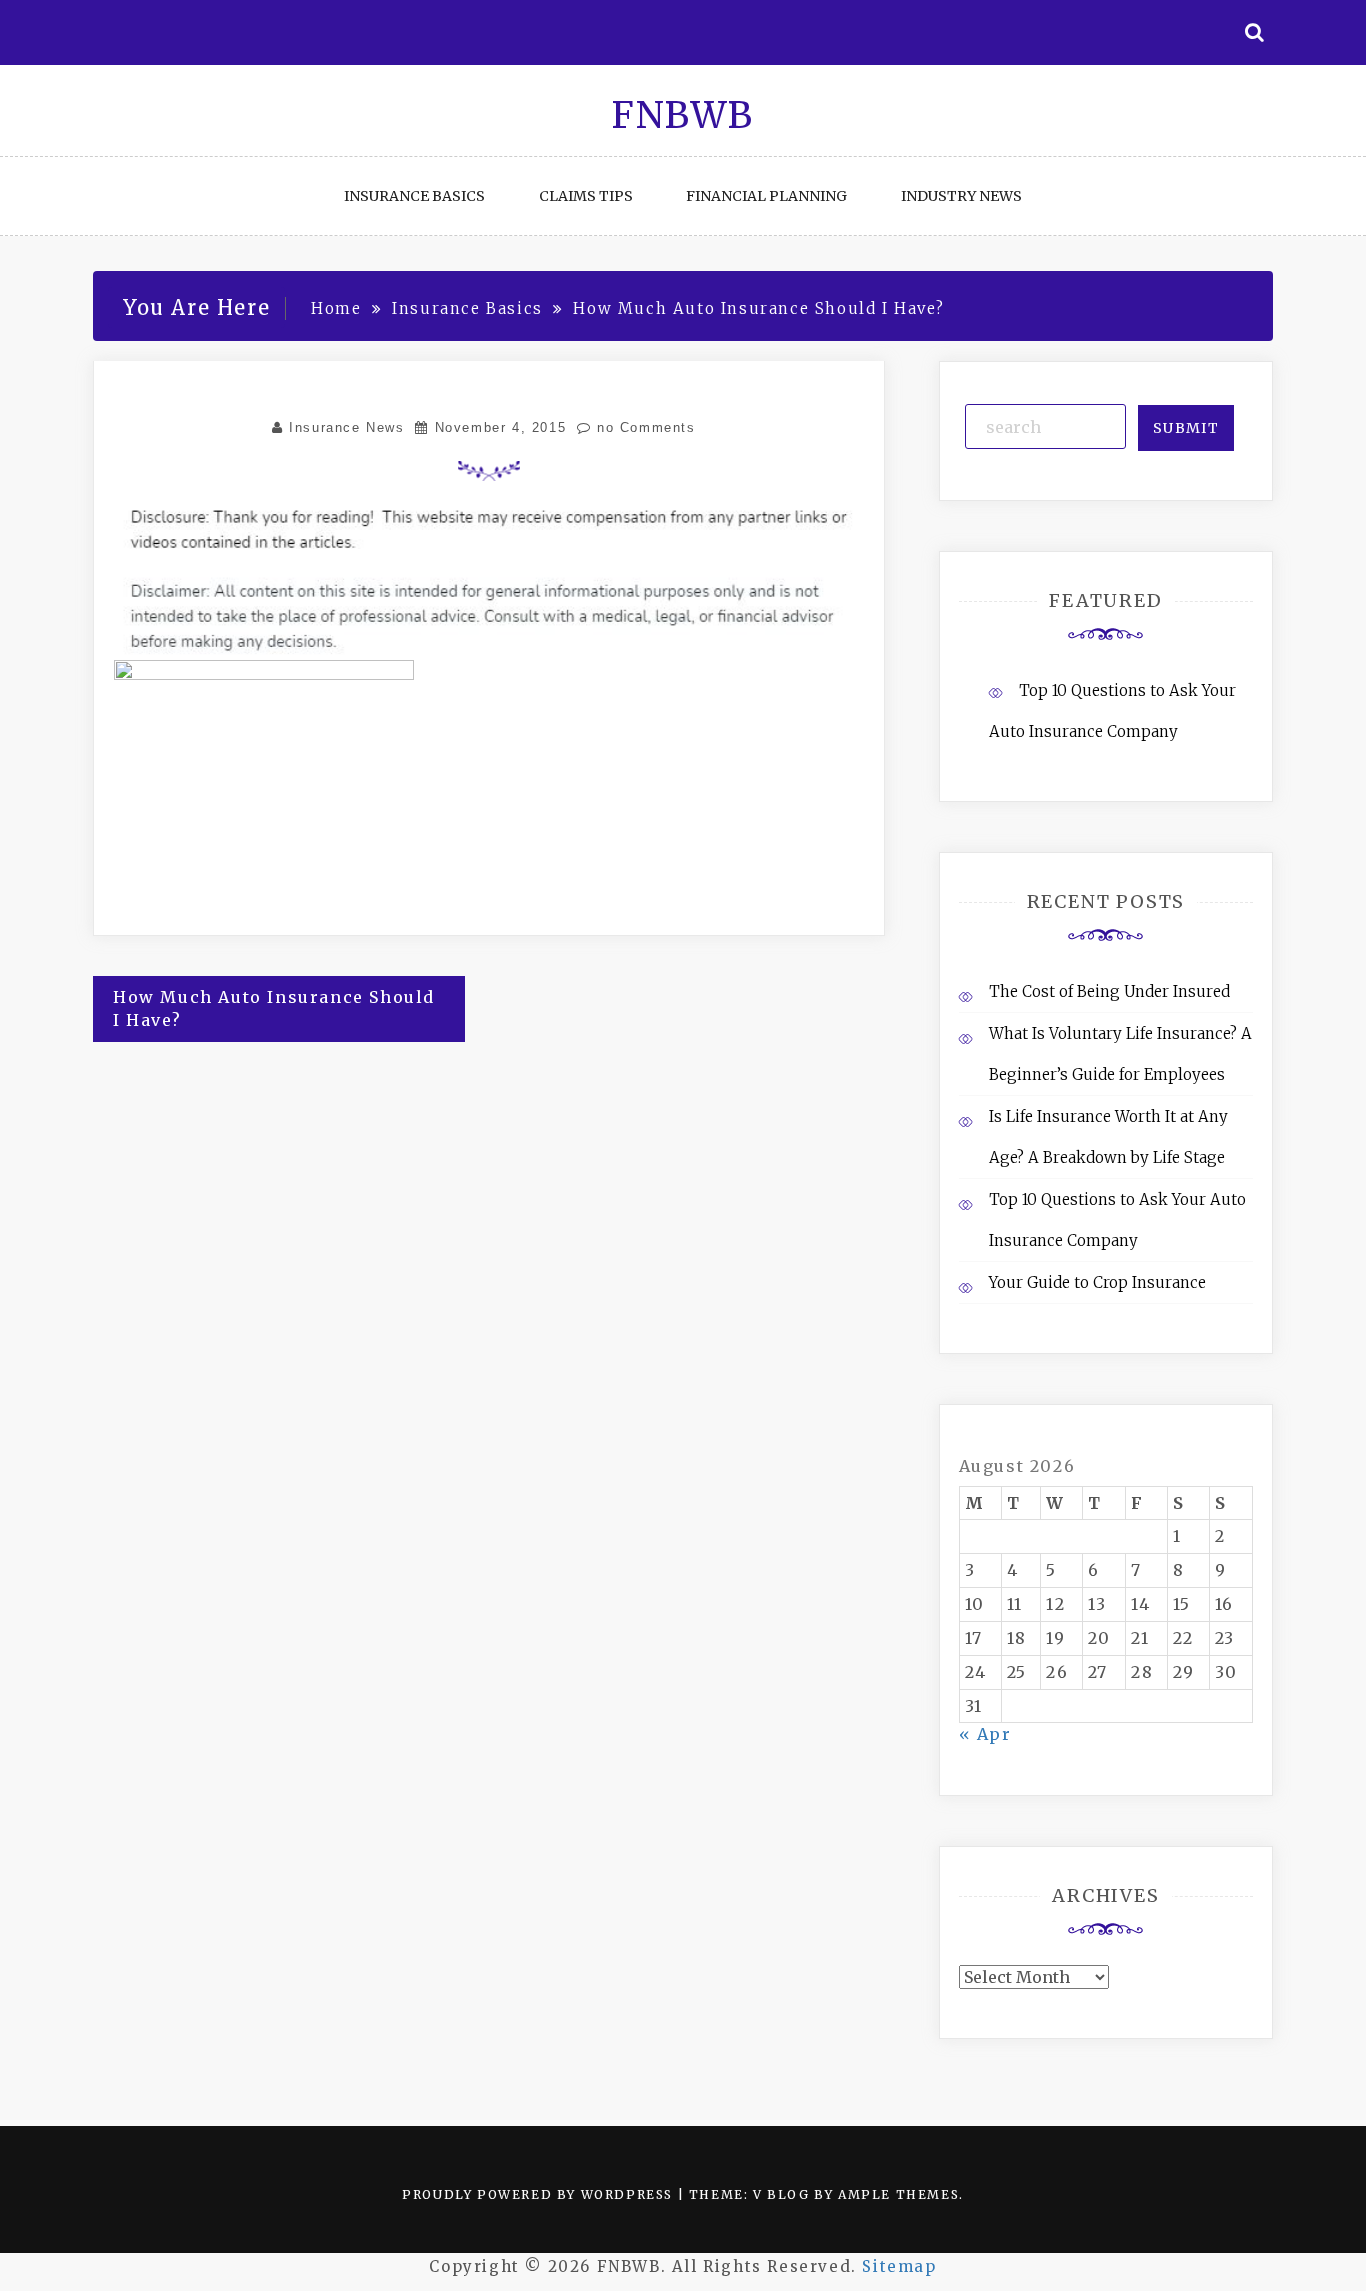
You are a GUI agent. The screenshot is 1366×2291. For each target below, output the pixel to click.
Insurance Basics (414, 196)
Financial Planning (766, 196)
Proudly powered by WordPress (539, 2194)
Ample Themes (898, 2194)
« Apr (985, 1734)
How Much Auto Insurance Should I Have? (274, 1008)
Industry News (961, 196)
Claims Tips (586, 196)
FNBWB (683, 115)
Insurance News (346, 427)
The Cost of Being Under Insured (1109, 991)
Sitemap (899, 2266)
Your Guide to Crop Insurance (1097, 1282)
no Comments (643, 427)
